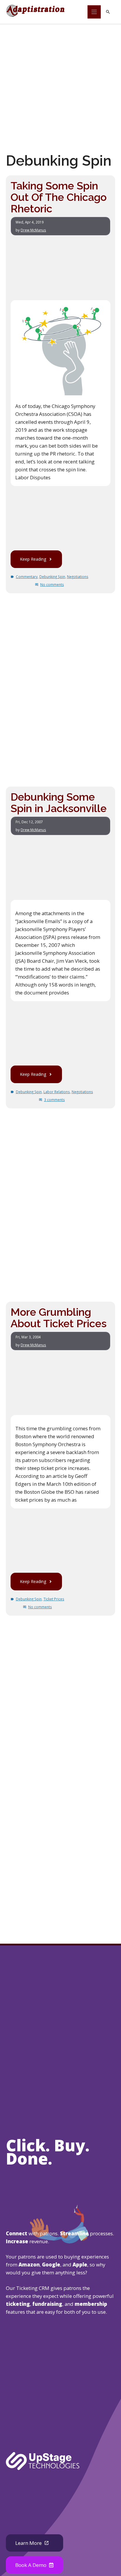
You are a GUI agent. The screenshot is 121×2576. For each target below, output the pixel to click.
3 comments (54, 1100)
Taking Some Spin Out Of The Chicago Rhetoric (59, 197)
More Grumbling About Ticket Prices (59, 1318)
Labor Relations (57, 1092)
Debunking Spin (52, 577)
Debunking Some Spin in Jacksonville (59, 803)
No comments (52, 585)
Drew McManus (33, 230)
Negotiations (78, 577)
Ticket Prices (54, 1599)
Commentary (27, 577)
